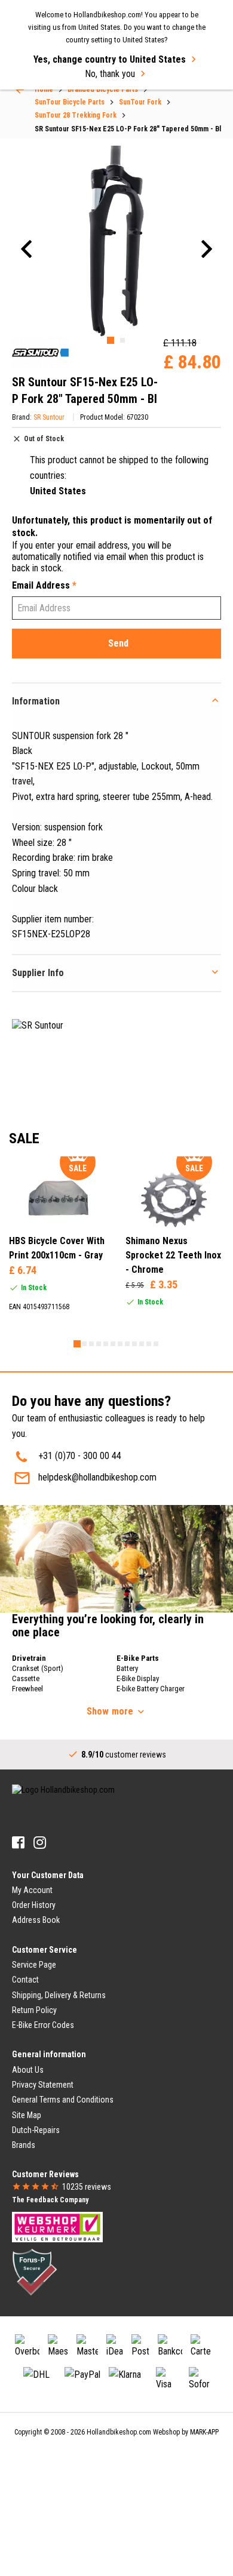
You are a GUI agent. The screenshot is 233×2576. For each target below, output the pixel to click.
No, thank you (110, 74)
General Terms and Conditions (63, 2100)
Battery (127, 1668)
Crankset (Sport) (38, 1668)
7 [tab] (120, 1344)
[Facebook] (18, 1843)
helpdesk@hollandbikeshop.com (97, 1477)
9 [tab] (134, 1344)
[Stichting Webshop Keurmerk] (57, 2226)
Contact (25, 1980)
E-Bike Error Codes (43, 2025)
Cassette (26, 1678)
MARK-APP (204, 2432)
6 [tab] (113, 1344)
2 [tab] (122, 340)
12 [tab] (156, 1344)
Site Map (27, 2115)
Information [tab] (36, 701)
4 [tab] (99, 1344)
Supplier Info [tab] (38, 973)
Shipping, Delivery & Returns (59, 1995)
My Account (32, 1890)
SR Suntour (49, 417)
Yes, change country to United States (110, 59)
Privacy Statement (43, 2085)
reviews (87, 2187)
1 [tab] (111, 340)
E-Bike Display (138, 1678)
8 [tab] (127, 1344)
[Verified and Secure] (35, 2272)
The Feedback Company (50, 2200)
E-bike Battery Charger (151, 1689)
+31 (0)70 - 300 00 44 (80, 1456)
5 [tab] (106, 1344)
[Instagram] (40, 1843)
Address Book (36, 1920)
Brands (24, 2145)
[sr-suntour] (40, 353)
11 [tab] (149, 1344)
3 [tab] (91, 1344)
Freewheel (27, 1689)
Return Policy (34, 2010)
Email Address (44, 585)
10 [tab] (142, 1344)
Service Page (34, 1965)
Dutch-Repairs (36, 2130)
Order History (34, 1905)
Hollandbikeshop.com (119, 2432)
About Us (28, 2070)
